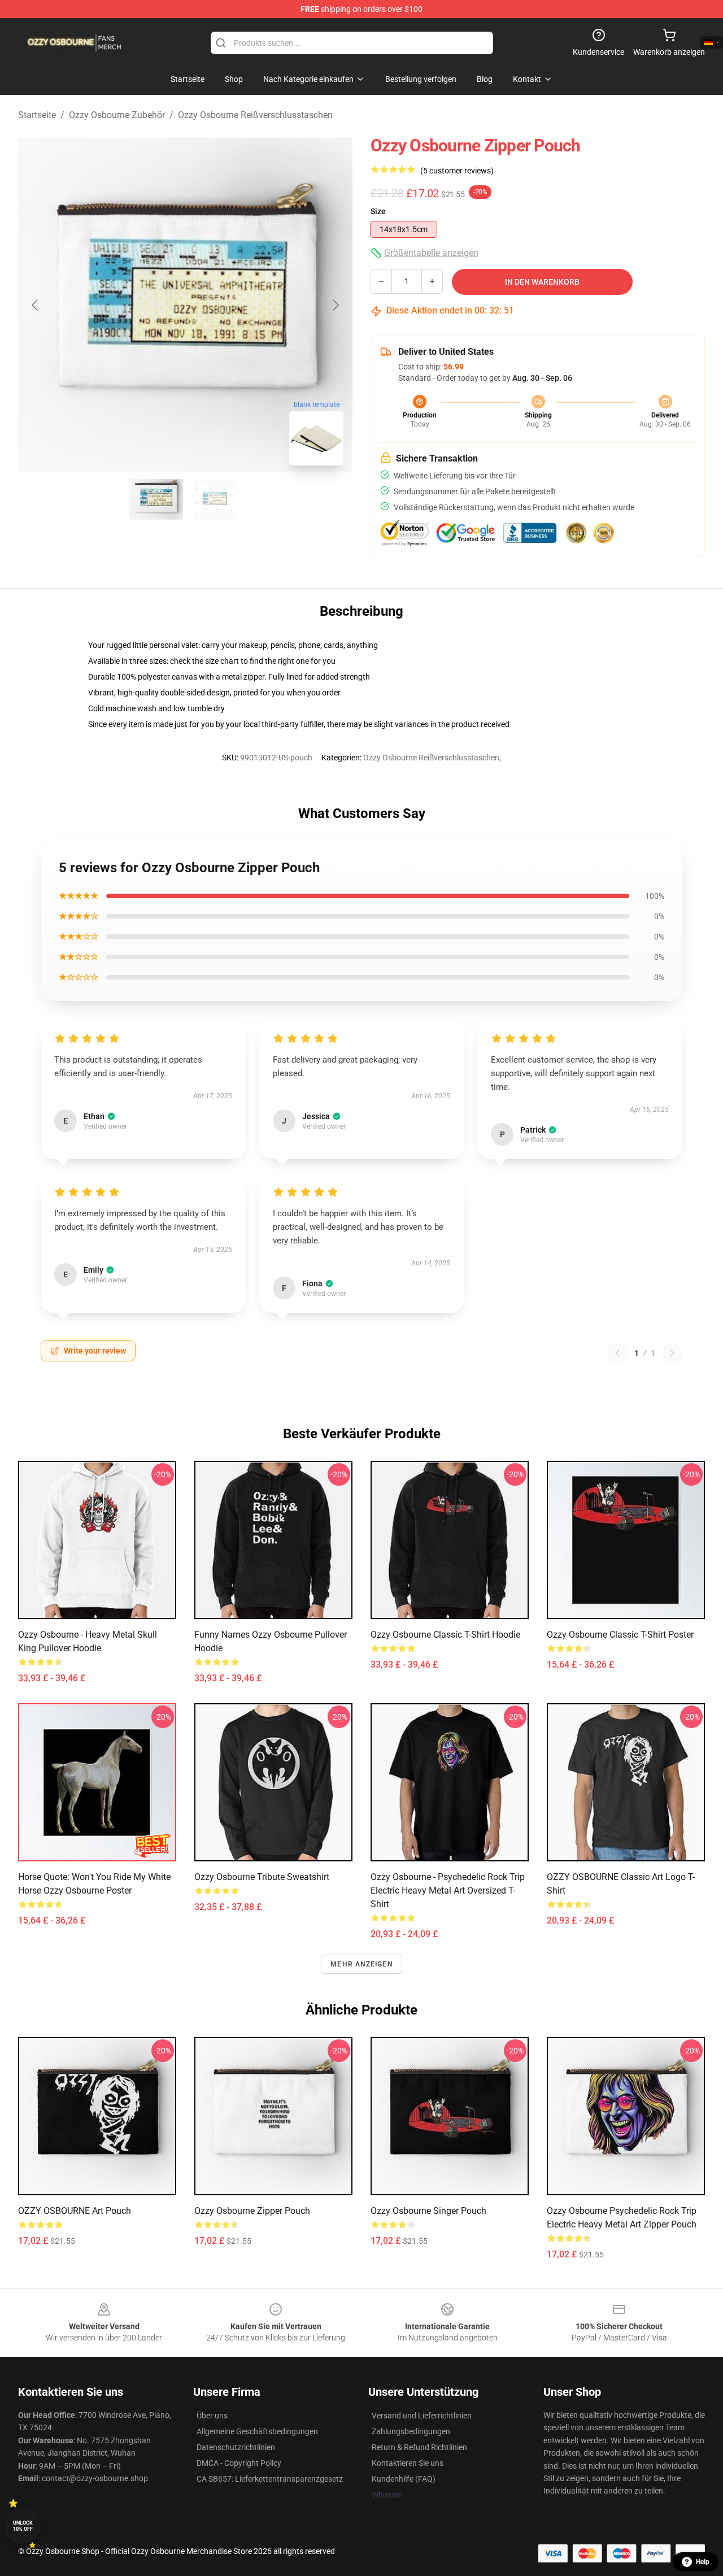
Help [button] (703, 2562)
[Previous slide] (36, 305)
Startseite (37, 115)
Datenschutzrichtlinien (236, 2447)
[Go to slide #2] (215, 499)
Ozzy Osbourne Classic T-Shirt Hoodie (445, 1635)
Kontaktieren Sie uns (408, 2463)
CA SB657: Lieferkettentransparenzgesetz (270, 2479)
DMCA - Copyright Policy (239, 2463)
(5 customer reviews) (457, 171)
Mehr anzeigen (361, 1964)
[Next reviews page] (672, 1353)
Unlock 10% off (23, 2526)
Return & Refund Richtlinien (419, 2447)
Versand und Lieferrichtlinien (422, 2416)
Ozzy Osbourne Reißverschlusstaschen (255, 115)
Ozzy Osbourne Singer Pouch (428, 2211)
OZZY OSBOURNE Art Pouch (75, 2211)
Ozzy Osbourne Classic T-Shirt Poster (620, 1635)
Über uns (212, 2416)
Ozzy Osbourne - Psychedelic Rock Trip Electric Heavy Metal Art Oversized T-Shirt (448, 1890)
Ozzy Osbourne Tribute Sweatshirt (262, 1877)
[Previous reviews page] (617, 1353)
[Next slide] (335, 305)
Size (378, 211)
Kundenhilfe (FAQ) (404, 2479)
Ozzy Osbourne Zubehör (117, 115)
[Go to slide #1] (156, 499)
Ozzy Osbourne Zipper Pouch (252, 2211)
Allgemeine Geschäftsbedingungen (257, 2431)
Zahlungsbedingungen (411, 2431)
